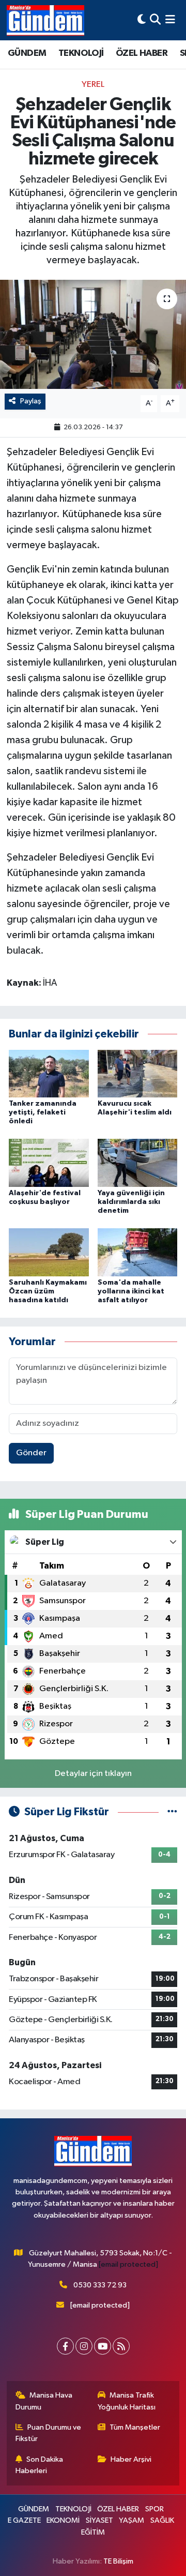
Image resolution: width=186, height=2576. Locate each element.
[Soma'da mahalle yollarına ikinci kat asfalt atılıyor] (138, 1252)
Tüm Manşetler (135, 2427)
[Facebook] (65, 2346)
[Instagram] (84, 2346)
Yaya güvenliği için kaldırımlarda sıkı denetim (131, 1202)
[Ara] (155, 20)
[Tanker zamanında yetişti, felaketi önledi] (49, 1073)
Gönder (31, 1453)
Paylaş (31, 401)
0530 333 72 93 (100, 2285)
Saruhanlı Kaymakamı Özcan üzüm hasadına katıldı (48, 1291)
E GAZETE (24, 2520)
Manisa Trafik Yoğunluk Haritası (127, 2401)
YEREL (93, 85)
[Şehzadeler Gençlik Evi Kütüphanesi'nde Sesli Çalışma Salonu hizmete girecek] (93, 334)
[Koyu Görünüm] (142, 20)
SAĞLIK (162, 2520)
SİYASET (99, 2520)
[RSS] (121, 2346)
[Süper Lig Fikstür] (172, 1812)
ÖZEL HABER (142, 53)
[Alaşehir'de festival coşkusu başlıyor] (49, 1163)
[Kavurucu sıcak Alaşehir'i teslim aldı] (138, 1073)
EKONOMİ (63, 2520)
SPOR (154, 2509)
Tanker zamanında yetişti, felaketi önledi (43, 1112)
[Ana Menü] (170, 20)
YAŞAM (131, 2520)
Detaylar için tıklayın (93, 1774)
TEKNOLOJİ (81, 53)
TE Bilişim (118, 2561)
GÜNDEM (27, 53)
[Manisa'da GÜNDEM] (45, 20)
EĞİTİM (93, 2532)
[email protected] (128, 2264)
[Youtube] (103, 2346)
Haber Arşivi (131, 2459)
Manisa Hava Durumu (44, 2401)
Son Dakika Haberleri (40, 2465)
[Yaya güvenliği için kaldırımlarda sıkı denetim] (138, 1163)
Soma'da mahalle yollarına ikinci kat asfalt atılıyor (131, 1291)
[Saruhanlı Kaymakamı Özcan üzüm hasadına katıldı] (49, 1252)
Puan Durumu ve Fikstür (49, 2433)
